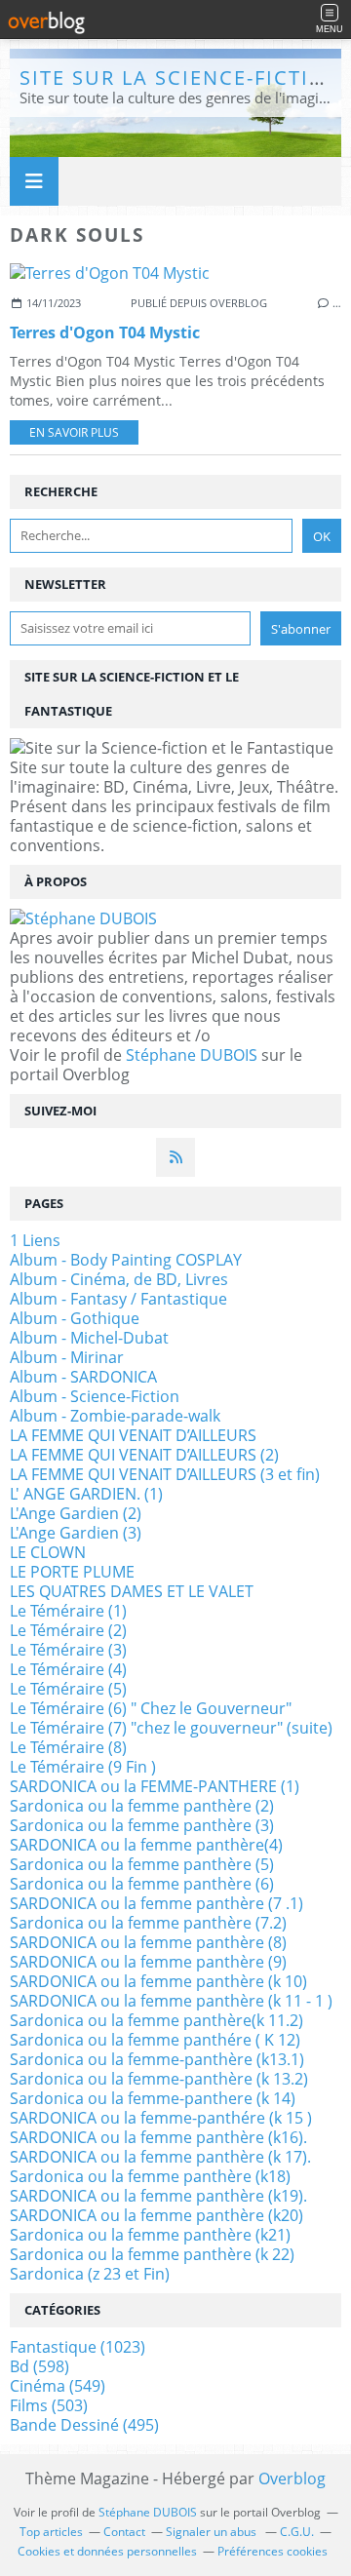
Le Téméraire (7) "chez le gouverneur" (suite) (171, 1728)
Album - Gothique (75, 1318)
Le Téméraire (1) (68, 1611)
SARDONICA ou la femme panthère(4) (146, 1845)
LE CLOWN (48, 1552)
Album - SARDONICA (83, 1377)
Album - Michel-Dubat (89, 1338)
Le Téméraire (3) (68, 1650)
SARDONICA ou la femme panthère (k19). (158, 2196)
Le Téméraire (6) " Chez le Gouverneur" (151, 1708)
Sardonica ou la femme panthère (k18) (150, 2176)
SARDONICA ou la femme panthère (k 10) (158, 1981)
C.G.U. (297, 2532)
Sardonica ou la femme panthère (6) (142, 1884)
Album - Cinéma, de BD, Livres (119, 1279)
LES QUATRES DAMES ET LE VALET (132, 1591)
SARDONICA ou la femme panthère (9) (148, 1962)
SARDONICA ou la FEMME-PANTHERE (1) (155, 1786)
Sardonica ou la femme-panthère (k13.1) (157, 2059)
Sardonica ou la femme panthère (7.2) (148, 1923)
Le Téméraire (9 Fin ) (83, 1767)
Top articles (51, 2532)
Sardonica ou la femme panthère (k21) (150, 2235)
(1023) (78, 2347)
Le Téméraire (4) (68, 1669)
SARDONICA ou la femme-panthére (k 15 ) (161, 2118)
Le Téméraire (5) (68, 1689)
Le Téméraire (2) (68, 1630)
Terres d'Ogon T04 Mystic (105, 332)
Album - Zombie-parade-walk (115, 1416)
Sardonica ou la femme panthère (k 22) (152, 2254)
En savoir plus (74, 432)
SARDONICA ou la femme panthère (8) (148, 1942)
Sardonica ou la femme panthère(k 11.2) (156, 2020)
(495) (84, 2425)
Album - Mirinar (67, 1357)
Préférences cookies (273, 2551)
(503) (49, 2405)
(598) (39, 2366)
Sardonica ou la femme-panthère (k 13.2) (159, 2079)
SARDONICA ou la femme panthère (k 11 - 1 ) (171, 2001)
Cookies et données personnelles (107, 2551)
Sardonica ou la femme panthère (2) (142, 1806)
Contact (124, 2532)
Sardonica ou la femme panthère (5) (142, 1864)
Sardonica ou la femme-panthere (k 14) (153, 2098)
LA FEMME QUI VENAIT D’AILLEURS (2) (144, 1455)
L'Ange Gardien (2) (76, 1513)
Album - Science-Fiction (95, 1396)
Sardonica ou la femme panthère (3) (142, 1825)
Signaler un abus (213, 2532)
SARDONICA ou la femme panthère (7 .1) (156, 1903)
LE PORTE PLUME (72, 1572)
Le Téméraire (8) (68, 1747)
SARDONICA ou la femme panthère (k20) (156, 2215)
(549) (58, 2386)
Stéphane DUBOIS (192, 1055)
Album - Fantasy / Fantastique (118, 1299)
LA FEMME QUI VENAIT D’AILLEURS (133, 1435)
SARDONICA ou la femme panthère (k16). (158, 2137)
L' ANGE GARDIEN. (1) (86, 1494)
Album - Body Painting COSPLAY (126, 1260)
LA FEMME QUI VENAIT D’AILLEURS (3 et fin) (165, 1474)
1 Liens (35, 1240)
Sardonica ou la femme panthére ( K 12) (155, 2040)
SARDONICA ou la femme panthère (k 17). (160, 2157)
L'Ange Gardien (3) (76, 1533)
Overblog (292, 2478)
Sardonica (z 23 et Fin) (90, 2274)
